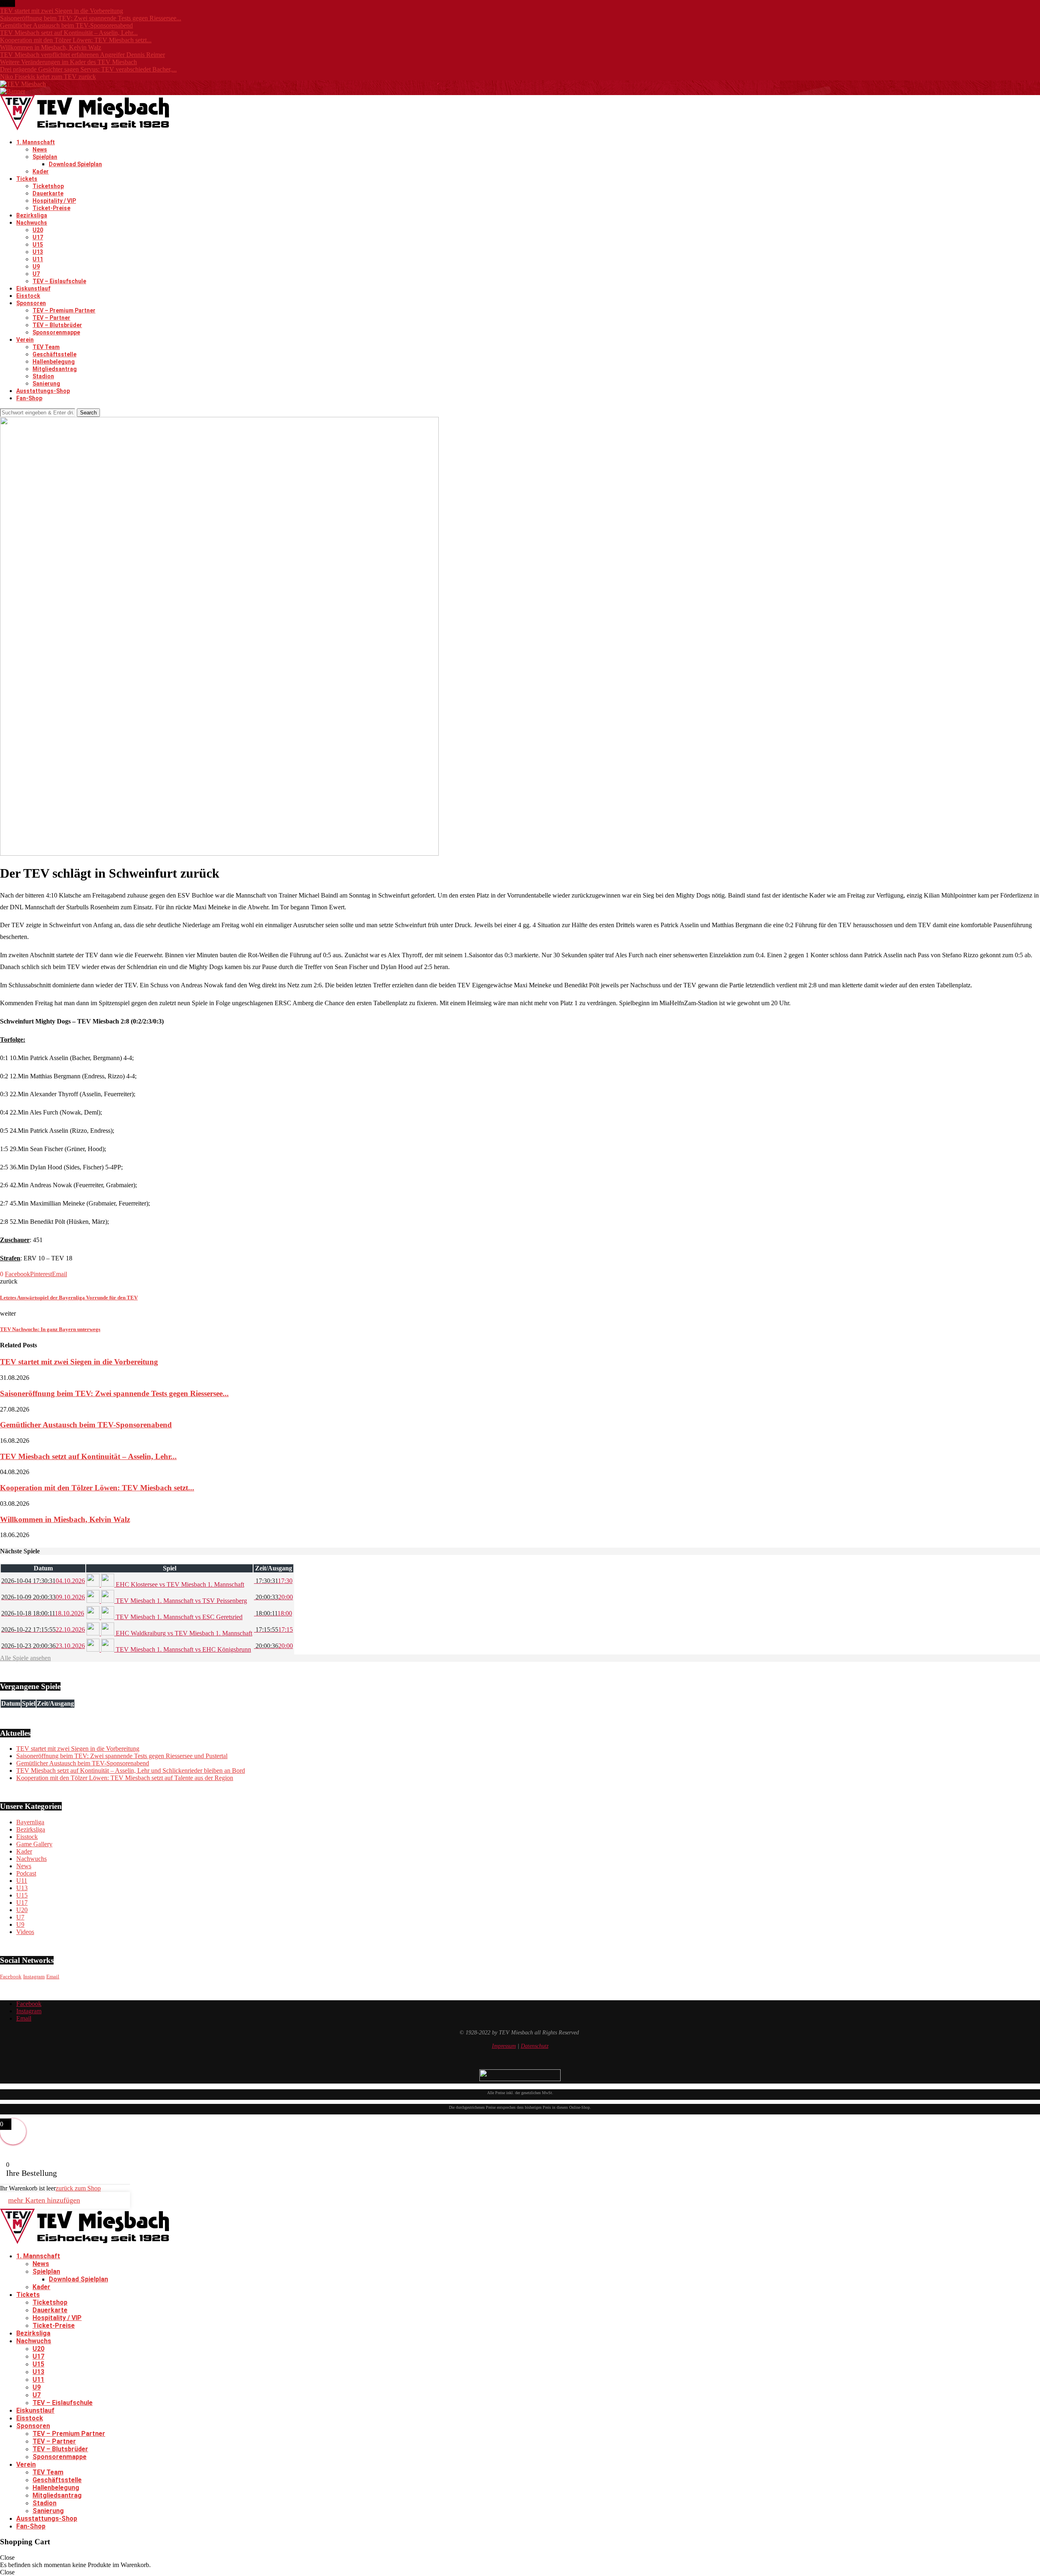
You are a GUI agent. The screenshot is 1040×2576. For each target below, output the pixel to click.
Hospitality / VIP (54, 201)
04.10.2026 (43, 1581)
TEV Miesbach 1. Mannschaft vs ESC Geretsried (178, 1617)
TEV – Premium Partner (64, 310)
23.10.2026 (43, 1646)
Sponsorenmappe (56, 332)
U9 (36, 267)
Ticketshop (48, 186)
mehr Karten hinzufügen (44, 2200)
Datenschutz (535, 2046)
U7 (36, 274)
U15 (38, 245)
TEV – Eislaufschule (59, 281)
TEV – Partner (51, 318)
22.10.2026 (43, 1630)
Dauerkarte (48, 193)
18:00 (273, 1613)
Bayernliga (30, 1822)
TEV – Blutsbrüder (57, 325)
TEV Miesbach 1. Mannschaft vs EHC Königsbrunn (183, 1649)
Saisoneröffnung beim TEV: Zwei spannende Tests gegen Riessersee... (91, 18)
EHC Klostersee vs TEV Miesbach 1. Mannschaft (179, 1584)
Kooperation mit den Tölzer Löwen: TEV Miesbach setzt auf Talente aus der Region (125, 1778)
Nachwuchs (32, 223)
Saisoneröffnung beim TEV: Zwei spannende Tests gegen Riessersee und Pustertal (122, 1756)
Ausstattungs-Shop (43, 391)
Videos (25, 1932)
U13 (38, 252)
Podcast (26, 1873)
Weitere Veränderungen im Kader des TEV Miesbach (68, 62)
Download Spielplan (75, 164)
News (40, 150)
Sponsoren (31, 303)
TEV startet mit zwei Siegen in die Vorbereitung (62, 11)
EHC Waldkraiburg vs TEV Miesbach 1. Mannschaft (183, 1633)
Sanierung (46, 384)
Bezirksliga (32, 215)
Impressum (504, 2046)
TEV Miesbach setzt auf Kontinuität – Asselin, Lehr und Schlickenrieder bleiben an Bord (131, 1770)
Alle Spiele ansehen (25, 1658)
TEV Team (46, 347)
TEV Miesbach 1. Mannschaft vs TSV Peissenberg (181, 1601)
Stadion (43, 376)
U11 (38, 259)
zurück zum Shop (78, 2188)
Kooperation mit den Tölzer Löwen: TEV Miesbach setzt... (76, 40)
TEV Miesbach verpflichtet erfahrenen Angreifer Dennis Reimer (82, 55)
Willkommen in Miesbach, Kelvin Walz (51, 47)
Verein (25, 340)
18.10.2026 (43, 1613)
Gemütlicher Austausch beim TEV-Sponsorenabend (66, 25)
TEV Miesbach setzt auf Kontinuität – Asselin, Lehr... (69, 33)
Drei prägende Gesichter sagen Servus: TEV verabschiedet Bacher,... (88, 69)
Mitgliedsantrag (55, 369)
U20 (38, 230)
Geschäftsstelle (54, 354)
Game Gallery (34, 1844)
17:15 (273, 1630)
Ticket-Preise (51, 208)
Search (88, 413)
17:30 (273, 1581)
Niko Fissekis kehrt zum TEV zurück (48, 77)
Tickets (27, 179)
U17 (38, 237)
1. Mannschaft (36, 142)
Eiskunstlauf (33, 288)
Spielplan (45, 157)
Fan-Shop (29, 398)
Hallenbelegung (54, 362)
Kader (41, 171)
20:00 (273, 1597)
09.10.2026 (43, 1597)
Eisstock (28, 296)
